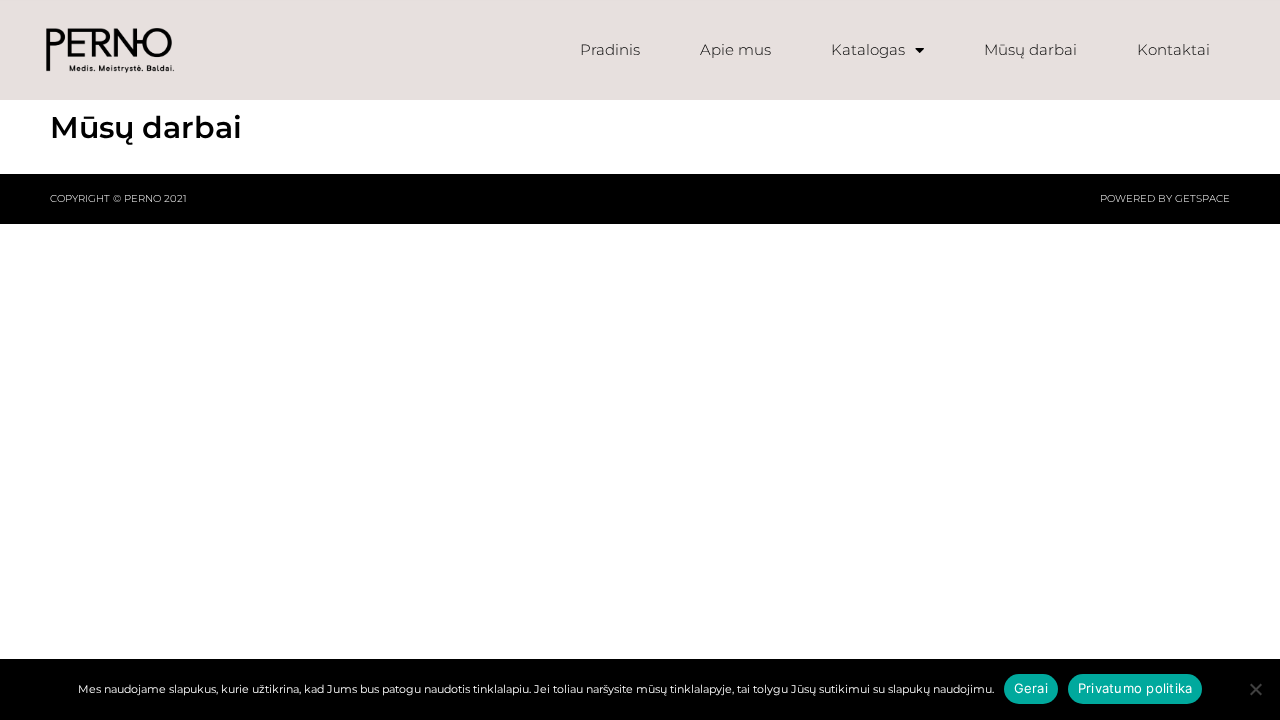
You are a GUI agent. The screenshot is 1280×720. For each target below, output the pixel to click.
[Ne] (1255, 689)
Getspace (1202, 198)
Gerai (1031, 688)
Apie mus (735, 49)
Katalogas (868, 49)
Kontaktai (1173, 49)
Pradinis (610, 49)
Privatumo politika (1135, 688)
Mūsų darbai (1030, 49)
